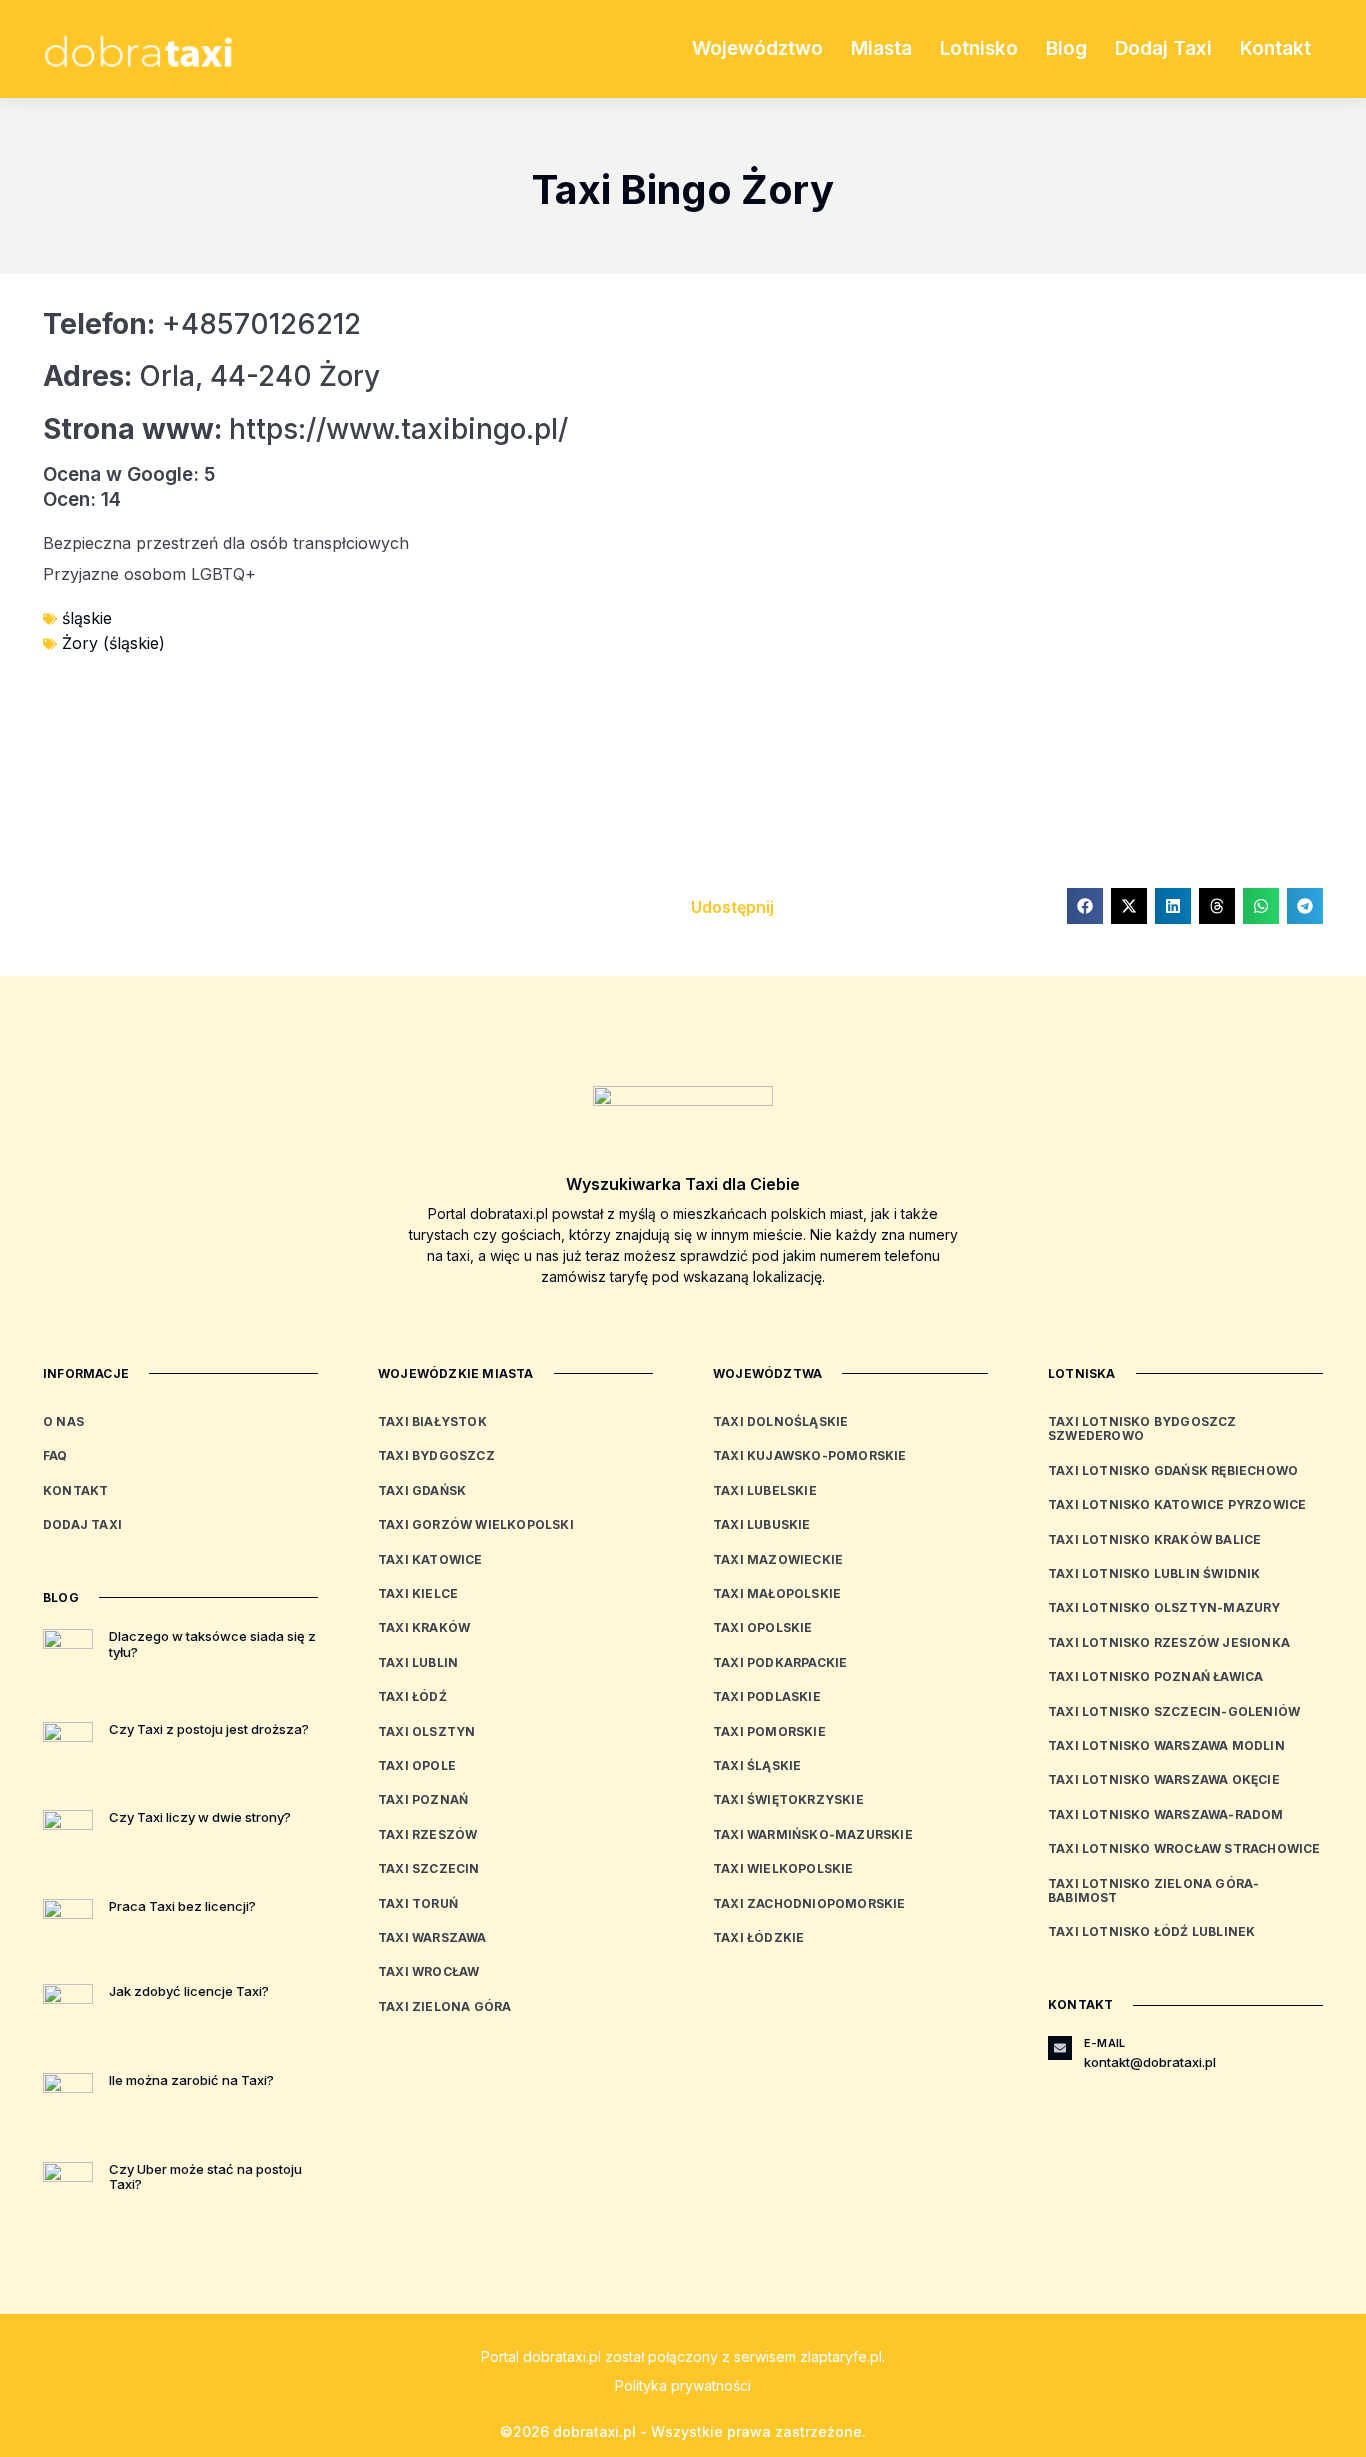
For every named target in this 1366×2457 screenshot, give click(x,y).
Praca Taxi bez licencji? (182, 1906)
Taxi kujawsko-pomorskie (810, 1455)
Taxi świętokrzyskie (788, 1799)
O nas (63, 1421)
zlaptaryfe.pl (841, 2356)
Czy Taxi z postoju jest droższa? (209, 1729)
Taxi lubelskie (765, 1490)
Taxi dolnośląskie (780, 1421)
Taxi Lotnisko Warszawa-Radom (1166, 1814)
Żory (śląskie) (113, 643)
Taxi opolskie (763, 1627)
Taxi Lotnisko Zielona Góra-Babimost (1153, 1890)
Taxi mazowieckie (778, 1559)
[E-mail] (1060, 2048)
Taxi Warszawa (432, 1937)
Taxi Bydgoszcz (436, 1455)
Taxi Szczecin (429, 1868)
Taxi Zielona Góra (444, 2006)
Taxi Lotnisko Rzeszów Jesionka (1169, 1642)
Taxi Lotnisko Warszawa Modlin (1166, 1745)
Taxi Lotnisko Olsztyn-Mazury (1164, 1607)
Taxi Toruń (418, 1903)
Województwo (757, 48)
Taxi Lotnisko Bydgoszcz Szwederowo (1142, 1428)
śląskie (87, 618)
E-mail (1104, 2043)
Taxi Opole (417, 1765)
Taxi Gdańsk (422, 1490)
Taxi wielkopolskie (783, 1868)
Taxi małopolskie (777, 1593)
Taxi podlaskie (767, 1696)
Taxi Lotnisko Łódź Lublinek (1151, 1931)
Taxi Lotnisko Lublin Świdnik (1154, 1573)
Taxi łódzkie (758, 1937)
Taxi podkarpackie (780, 1662)
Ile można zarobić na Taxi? (191, 2080)
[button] (1085, 906)
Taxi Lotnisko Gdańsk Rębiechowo (1173, 1470)
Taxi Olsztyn (426, 1731)
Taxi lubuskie (762, 1524)
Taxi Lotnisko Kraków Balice (1154, 1539)
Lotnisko (979, 48)
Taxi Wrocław (428, 1971)
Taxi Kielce (418, 1593)
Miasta (881, 48)
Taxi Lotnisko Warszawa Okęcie (1164, 1779)
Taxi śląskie (757, 1765)
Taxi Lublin (418, 1662)
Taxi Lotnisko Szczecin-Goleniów (1174, 1711)
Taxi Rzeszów (427, 1834)
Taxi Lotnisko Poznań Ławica (1155, 1676)
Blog (1066, 48)
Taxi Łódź (412, 1696)
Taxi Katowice (430, 1559)
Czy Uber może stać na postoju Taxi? (205, 2177)
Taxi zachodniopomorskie (809, 1903)
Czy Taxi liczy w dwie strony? (200, 1817)
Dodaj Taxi (1163, 48)
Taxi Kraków (424, 1627)
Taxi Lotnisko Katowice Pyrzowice (1177, 1504)
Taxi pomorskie (769, 1731)
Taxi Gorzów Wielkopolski (476, 1524)
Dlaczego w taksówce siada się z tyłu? (212, 1644)
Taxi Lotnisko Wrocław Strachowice (1184, 1848)
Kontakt (1275, 48)
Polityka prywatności (683, 2385)
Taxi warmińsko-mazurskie (813, 1834)
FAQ (55, 1455)
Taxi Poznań (423, 1799)
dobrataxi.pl (562, 2356)
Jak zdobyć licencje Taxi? (189, 1991)
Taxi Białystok (432, 1421)
